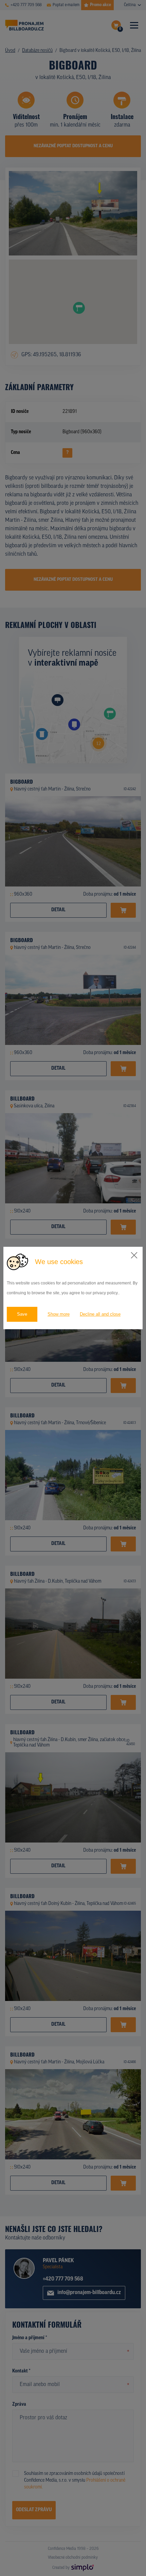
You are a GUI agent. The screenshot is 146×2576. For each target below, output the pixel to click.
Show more (59, 1314)
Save (22, 1314)
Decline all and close (100, 1314)
